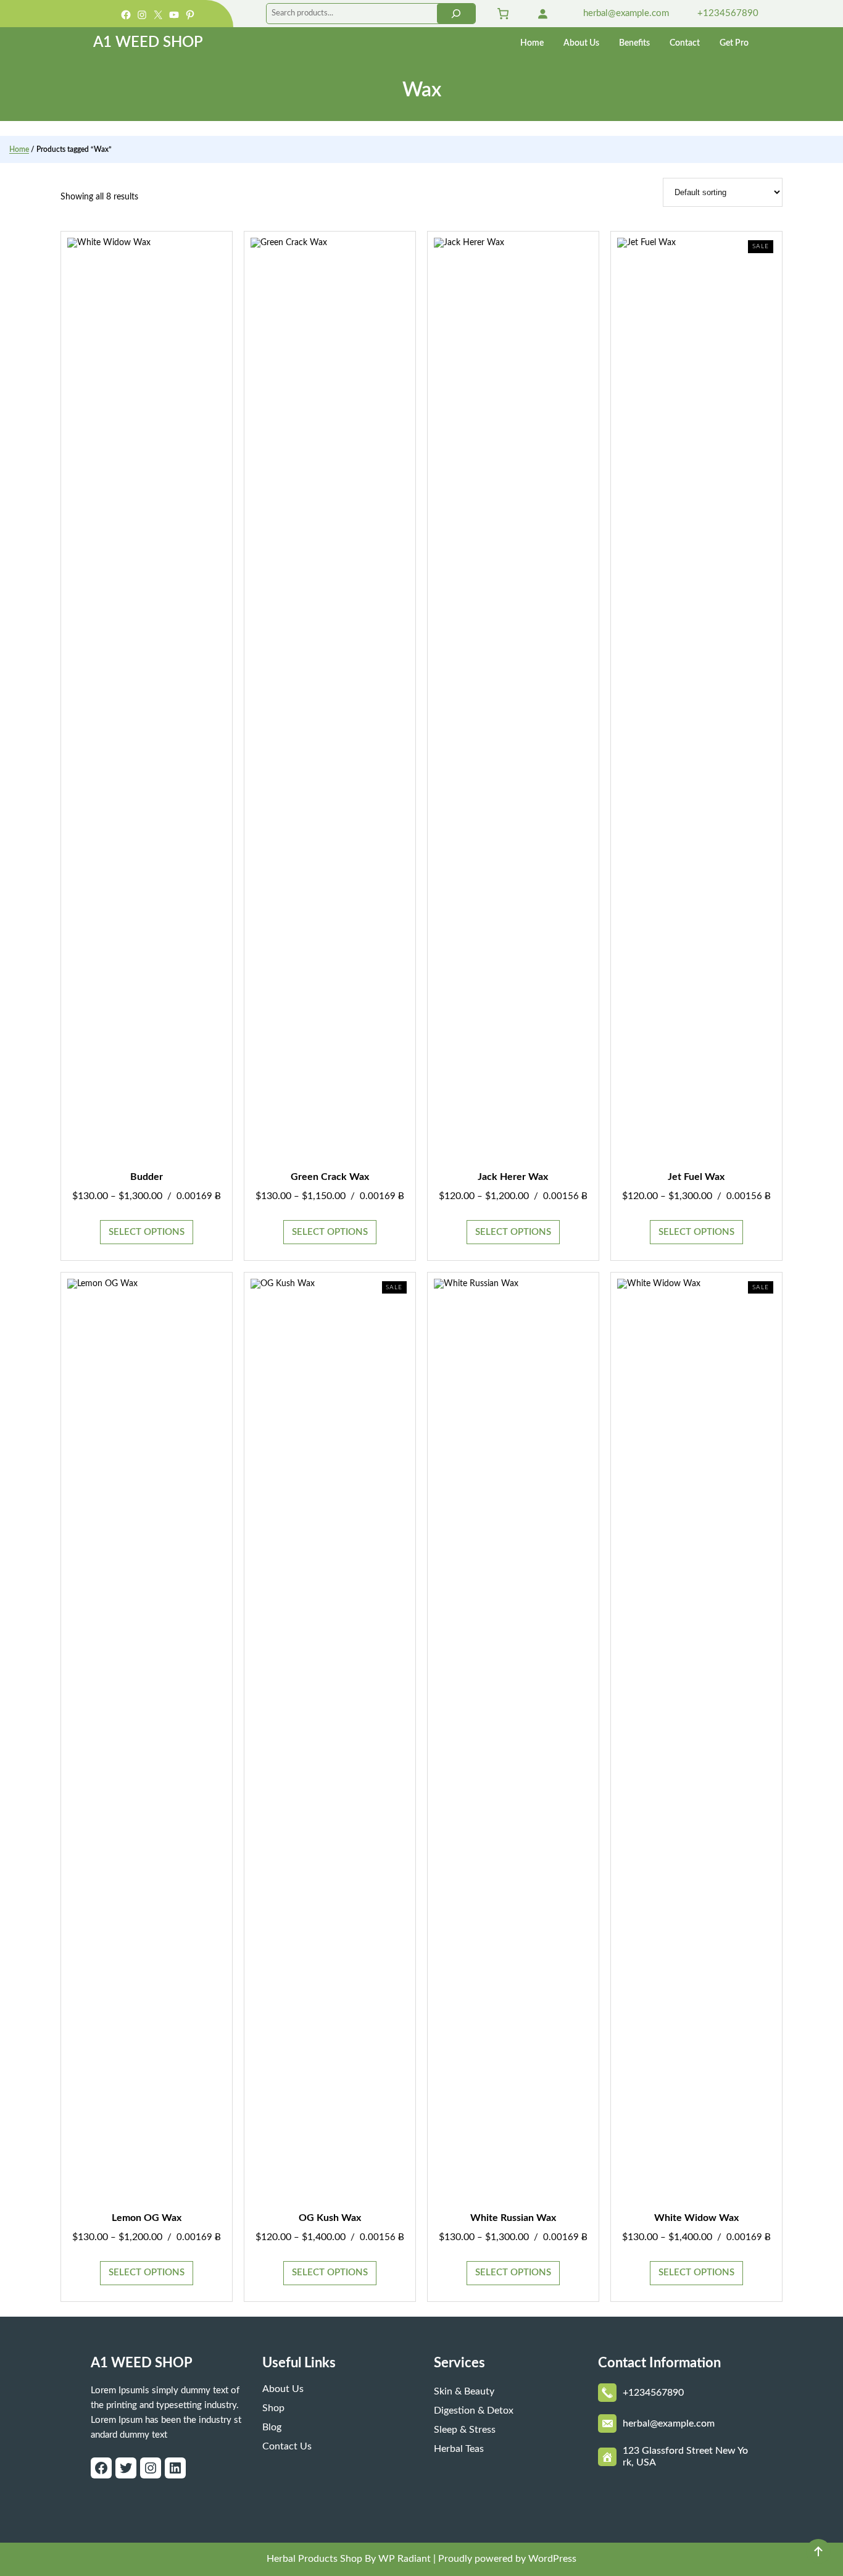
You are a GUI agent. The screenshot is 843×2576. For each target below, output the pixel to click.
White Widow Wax (696, 2218)
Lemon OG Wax (147, 2218)
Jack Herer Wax (513, 1177)
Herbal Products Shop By (321, 2559)
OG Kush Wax (330, 2218)
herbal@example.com (625, 13)
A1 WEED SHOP (148, 43)
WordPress (552, 2559)
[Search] (456, 14)
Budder (147, 1177)
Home (19, 149)
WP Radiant (403, 2559)
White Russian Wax (513, 2218)
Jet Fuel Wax (696, 1177)
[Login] (542, 14)
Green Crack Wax (330, 1177)
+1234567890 (727, 13)
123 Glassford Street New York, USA (685, 2457)
